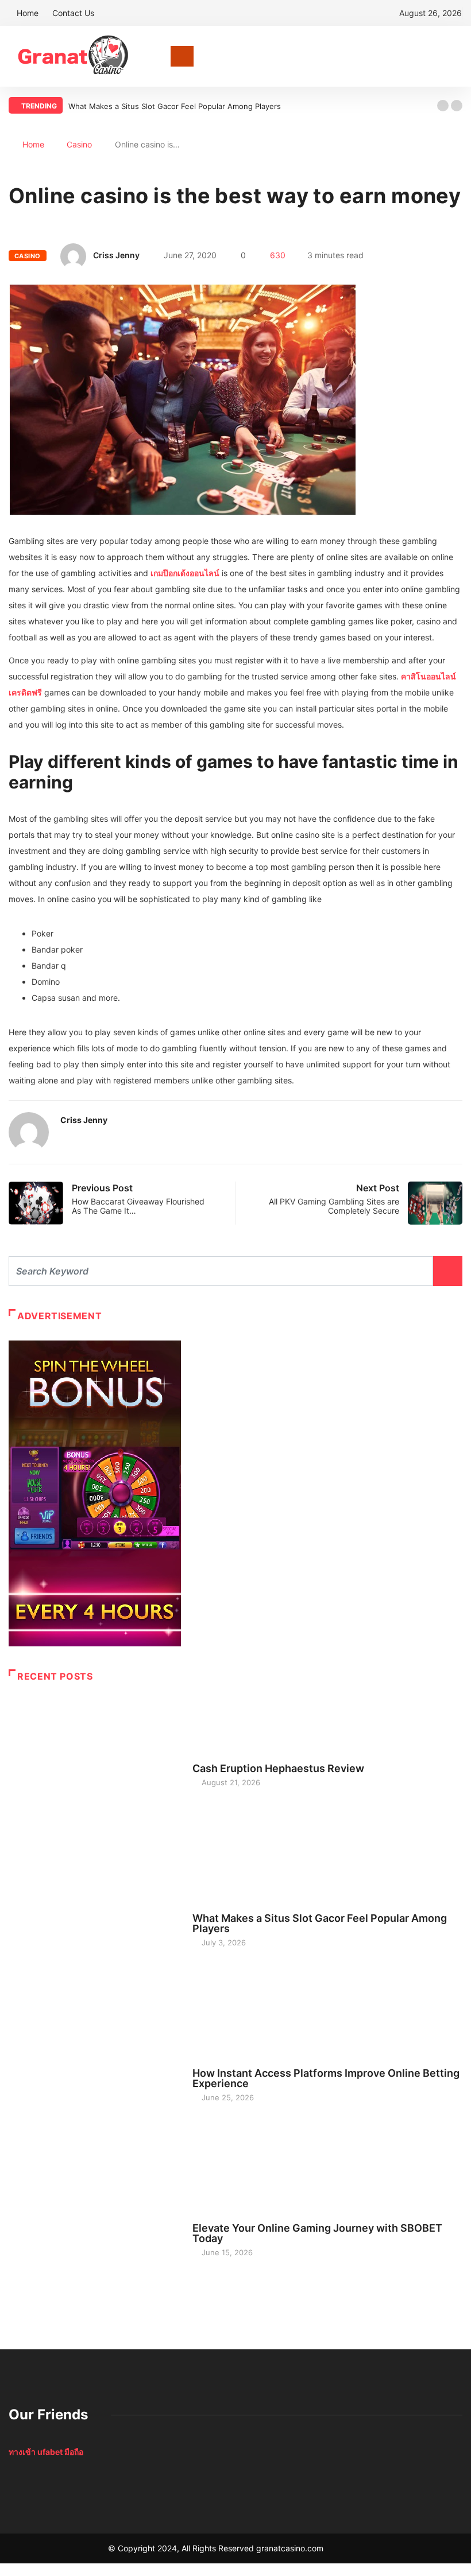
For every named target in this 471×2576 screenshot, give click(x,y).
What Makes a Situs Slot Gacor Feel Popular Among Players (175, 106)
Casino (79, 144)
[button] (443, 106)
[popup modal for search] (459, 56)
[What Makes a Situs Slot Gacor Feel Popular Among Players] (95, 1925)
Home (28, 13)
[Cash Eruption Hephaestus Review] (95, 1770)
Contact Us (73, 13)
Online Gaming (220, 2217)
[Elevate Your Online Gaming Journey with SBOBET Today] (95, 2235)
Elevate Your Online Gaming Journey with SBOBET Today (317, 2233)
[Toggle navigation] (182, 56)
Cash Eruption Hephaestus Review (278, 1768)
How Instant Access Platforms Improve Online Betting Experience (326, 2078)
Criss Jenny (116, 255)
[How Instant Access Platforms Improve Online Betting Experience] (95, 2080)
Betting (207, 2062)
